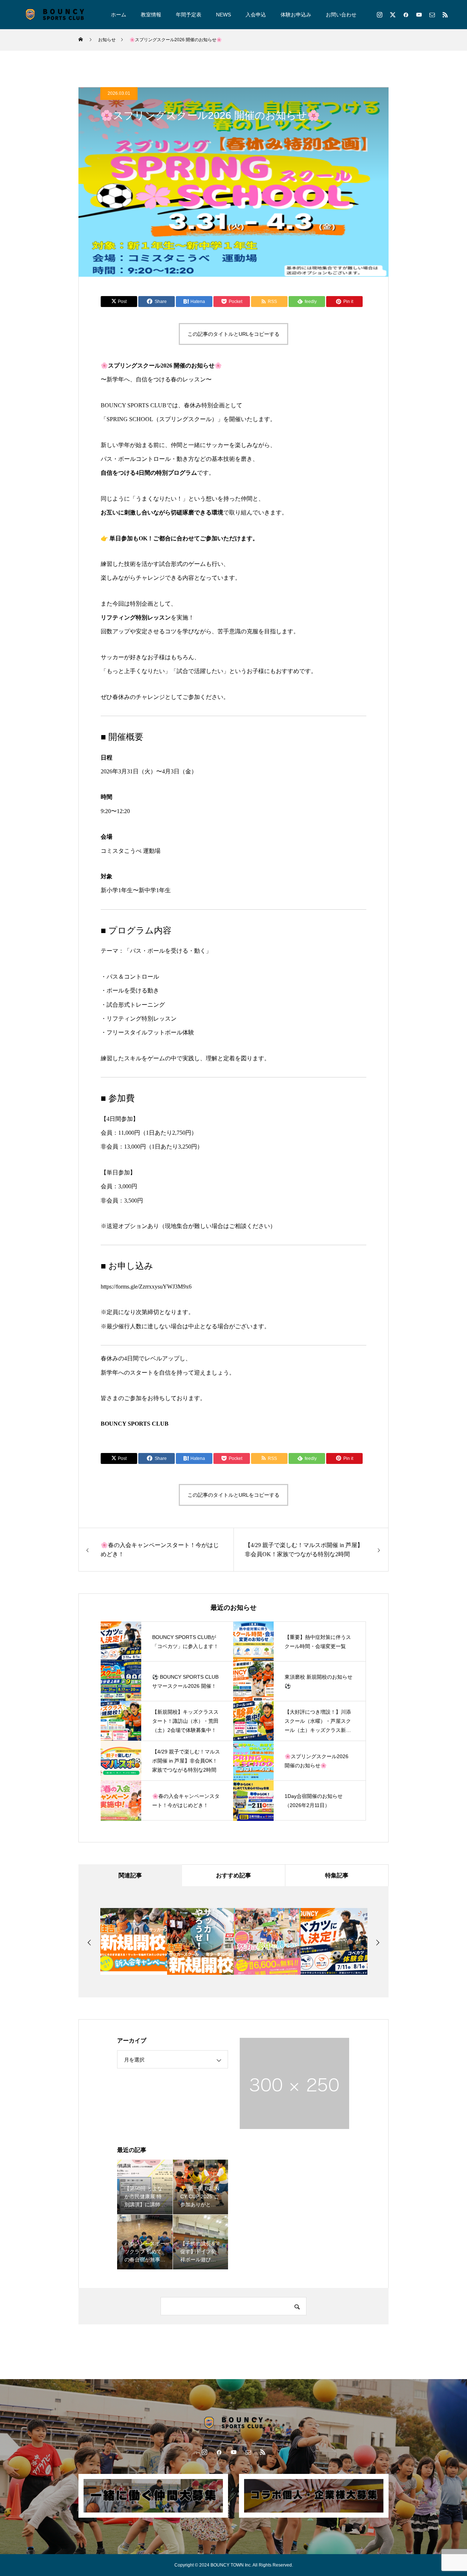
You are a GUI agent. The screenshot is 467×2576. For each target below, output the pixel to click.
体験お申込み (296, 15)
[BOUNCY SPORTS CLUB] (55, 15)
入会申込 (256, 15)
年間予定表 (189, 15)
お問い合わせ (341, 15)
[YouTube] (419, 15)
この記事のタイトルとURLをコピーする (233, 334)
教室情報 (151, 15)
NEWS (223, 15)
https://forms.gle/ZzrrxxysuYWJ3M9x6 (146, 1287)
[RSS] (445, 15)
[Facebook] (406, 15)
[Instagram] (379, 15)
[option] (134, 1941)
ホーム (119, 15)
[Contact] (432, 15)
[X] (393, 15)
